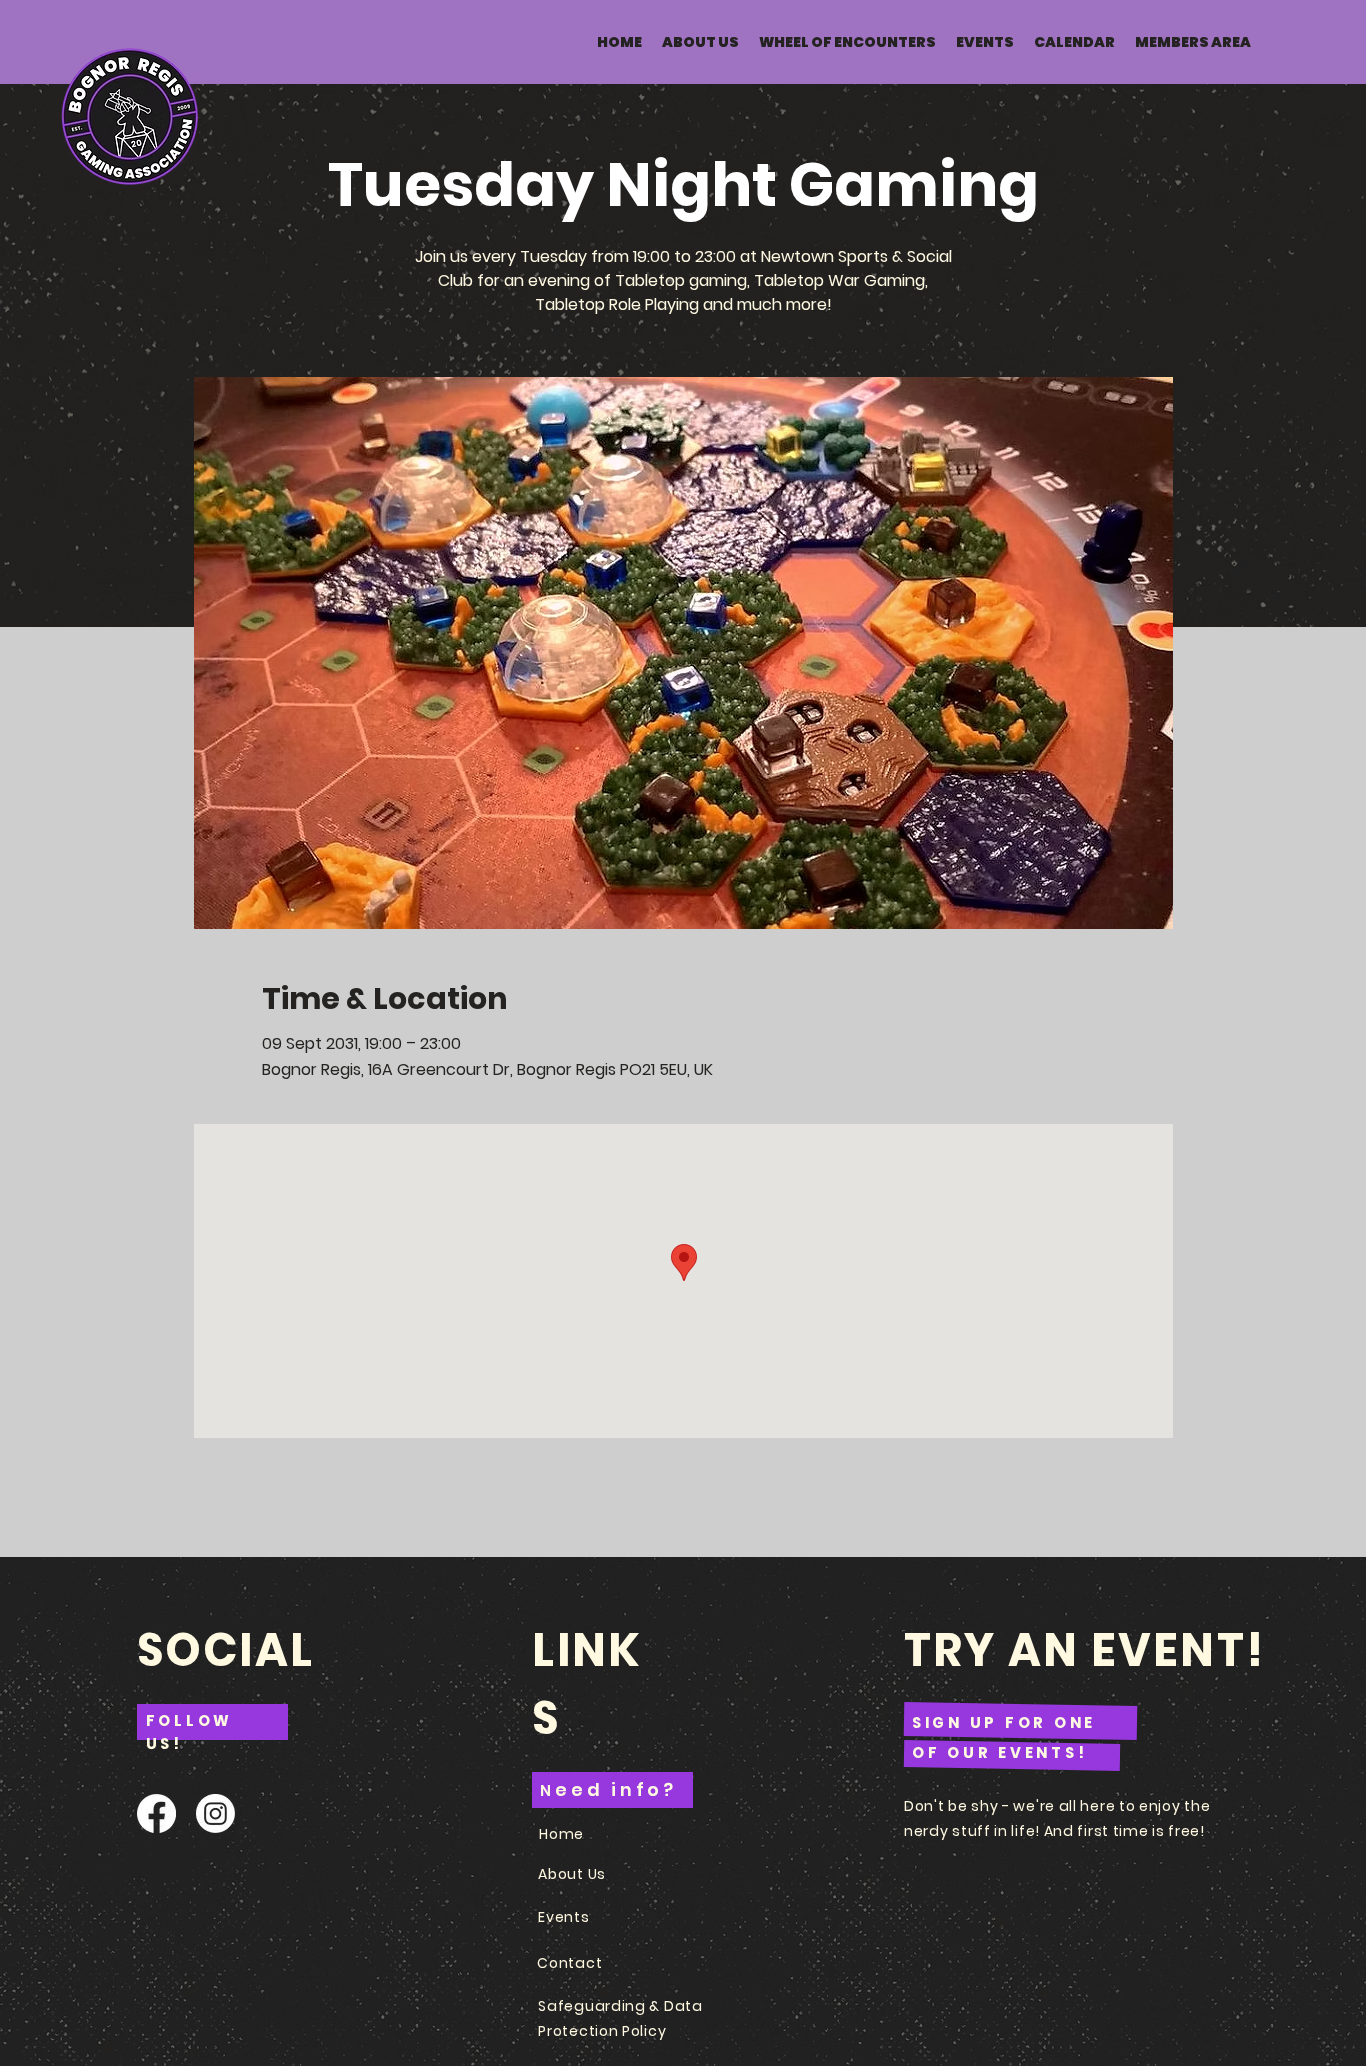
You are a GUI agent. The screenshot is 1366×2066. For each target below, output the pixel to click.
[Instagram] (215, 1813)
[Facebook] (156, 1813)
